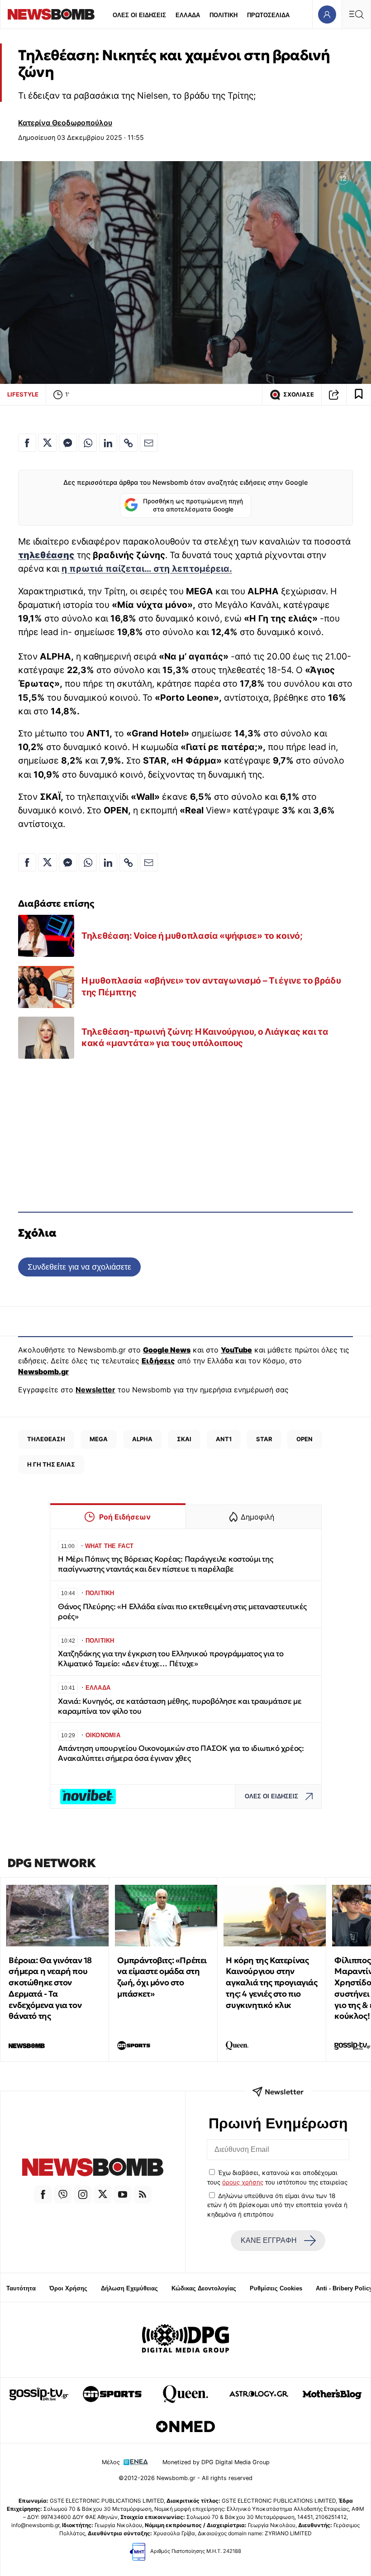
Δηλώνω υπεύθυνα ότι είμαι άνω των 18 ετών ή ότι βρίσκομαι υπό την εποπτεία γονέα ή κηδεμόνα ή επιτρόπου (277, 2205)
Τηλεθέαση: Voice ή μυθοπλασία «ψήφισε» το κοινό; (192, 936)
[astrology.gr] (259, 2394)
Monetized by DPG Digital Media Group (216, 2462)
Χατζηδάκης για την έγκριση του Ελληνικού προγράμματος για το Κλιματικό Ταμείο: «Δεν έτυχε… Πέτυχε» (171, 1659)
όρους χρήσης (243, 2182)
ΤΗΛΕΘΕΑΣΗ (46, 1439)
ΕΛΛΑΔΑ (188, 15)
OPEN (304, 1439)
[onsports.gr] (112, 2394)
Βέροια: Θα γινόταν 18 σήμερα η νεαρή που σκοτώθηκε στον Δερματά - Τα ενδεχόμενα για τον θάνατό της (50, 1988)
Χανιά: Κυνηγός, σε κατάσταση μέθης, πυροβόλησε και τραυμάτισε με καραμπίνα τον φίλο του (180, 1706)
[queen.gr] (185, 2394)
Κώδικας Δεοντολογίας (204, 2288)
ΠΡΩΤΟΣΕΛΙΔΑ (268, 15)
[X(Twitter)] (103, 2194)
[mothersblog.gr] (332, 2394)
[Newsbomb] (93, 2168)
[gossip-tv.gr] (39, 2394)
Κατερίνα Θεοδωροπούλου (65, 123)
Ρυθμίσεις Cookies (276, 2288)
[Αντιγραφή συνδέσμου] (334, 395)
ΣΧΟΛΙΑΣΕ (299, 394)
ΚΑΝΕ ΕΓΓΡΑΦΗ (269, 2240)
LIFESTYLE (23, 394)
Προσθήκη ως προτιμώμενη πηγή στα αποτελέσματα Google (193, 505)
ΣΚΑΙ (184, 1439)
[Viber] (63, 2194)
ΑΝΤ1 (224, 1439)
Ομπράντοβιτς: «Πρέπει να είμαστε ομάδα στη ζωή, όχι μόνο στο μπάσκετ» (162, 1977)
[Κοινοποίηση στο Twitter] (48, 443)
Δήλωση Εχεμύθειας (129, 2288)
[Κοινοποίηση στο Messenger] (68, 443)
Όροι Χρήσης (68, 2288)
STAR (264, 1439)
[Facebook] (43, 2194)
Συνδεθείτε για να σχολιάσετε (79, 1267)
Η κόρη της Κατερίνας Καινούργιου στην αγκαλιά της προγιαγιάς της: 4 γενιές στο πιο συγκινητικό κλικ (271, 1983)
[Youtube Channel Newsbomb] (123, 2194)
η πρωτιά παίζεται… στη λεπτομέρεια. (147, 569)
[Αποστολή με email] (149, 443)
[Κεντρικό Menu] (356, 14)
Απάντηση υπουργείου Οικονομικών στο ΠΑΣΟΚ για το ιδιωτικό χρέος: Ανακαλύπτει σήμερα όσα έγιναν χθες (181, 1753)
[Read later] (359, 395)
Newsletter (95, 1390)
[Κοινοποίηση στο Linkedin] (108, 443)
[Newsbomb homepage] (51, 14)
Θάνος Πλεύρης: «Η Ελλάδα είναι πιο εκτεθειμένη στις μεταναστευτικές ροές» (182, 1612)
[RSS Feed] (143, 2194)
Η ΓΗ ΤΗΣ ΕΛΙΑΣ (51, 1464)
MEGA (99, 1439)
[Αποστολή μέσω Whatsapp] (88, 443)
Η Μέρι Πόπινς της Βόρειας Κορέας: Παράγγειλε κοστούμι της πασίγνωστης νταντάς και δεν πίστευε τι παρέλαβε (166, 1564)
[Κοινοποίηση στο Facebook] (27, 443)
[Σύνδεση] (327, 14)
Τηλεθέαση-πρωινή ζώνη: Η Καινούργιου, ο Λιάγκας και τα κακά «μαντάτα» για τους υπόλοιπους (205, 1037)
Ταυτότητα (21, 2288)
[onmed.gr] (185, 2427)
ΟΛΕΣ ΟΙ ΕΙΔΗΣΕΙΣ (139, 15)
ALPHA (142, 1439)
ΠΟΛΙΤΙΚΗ (224, 15)
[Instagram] (83, 2194)
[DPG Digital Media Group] (185, 2340)
